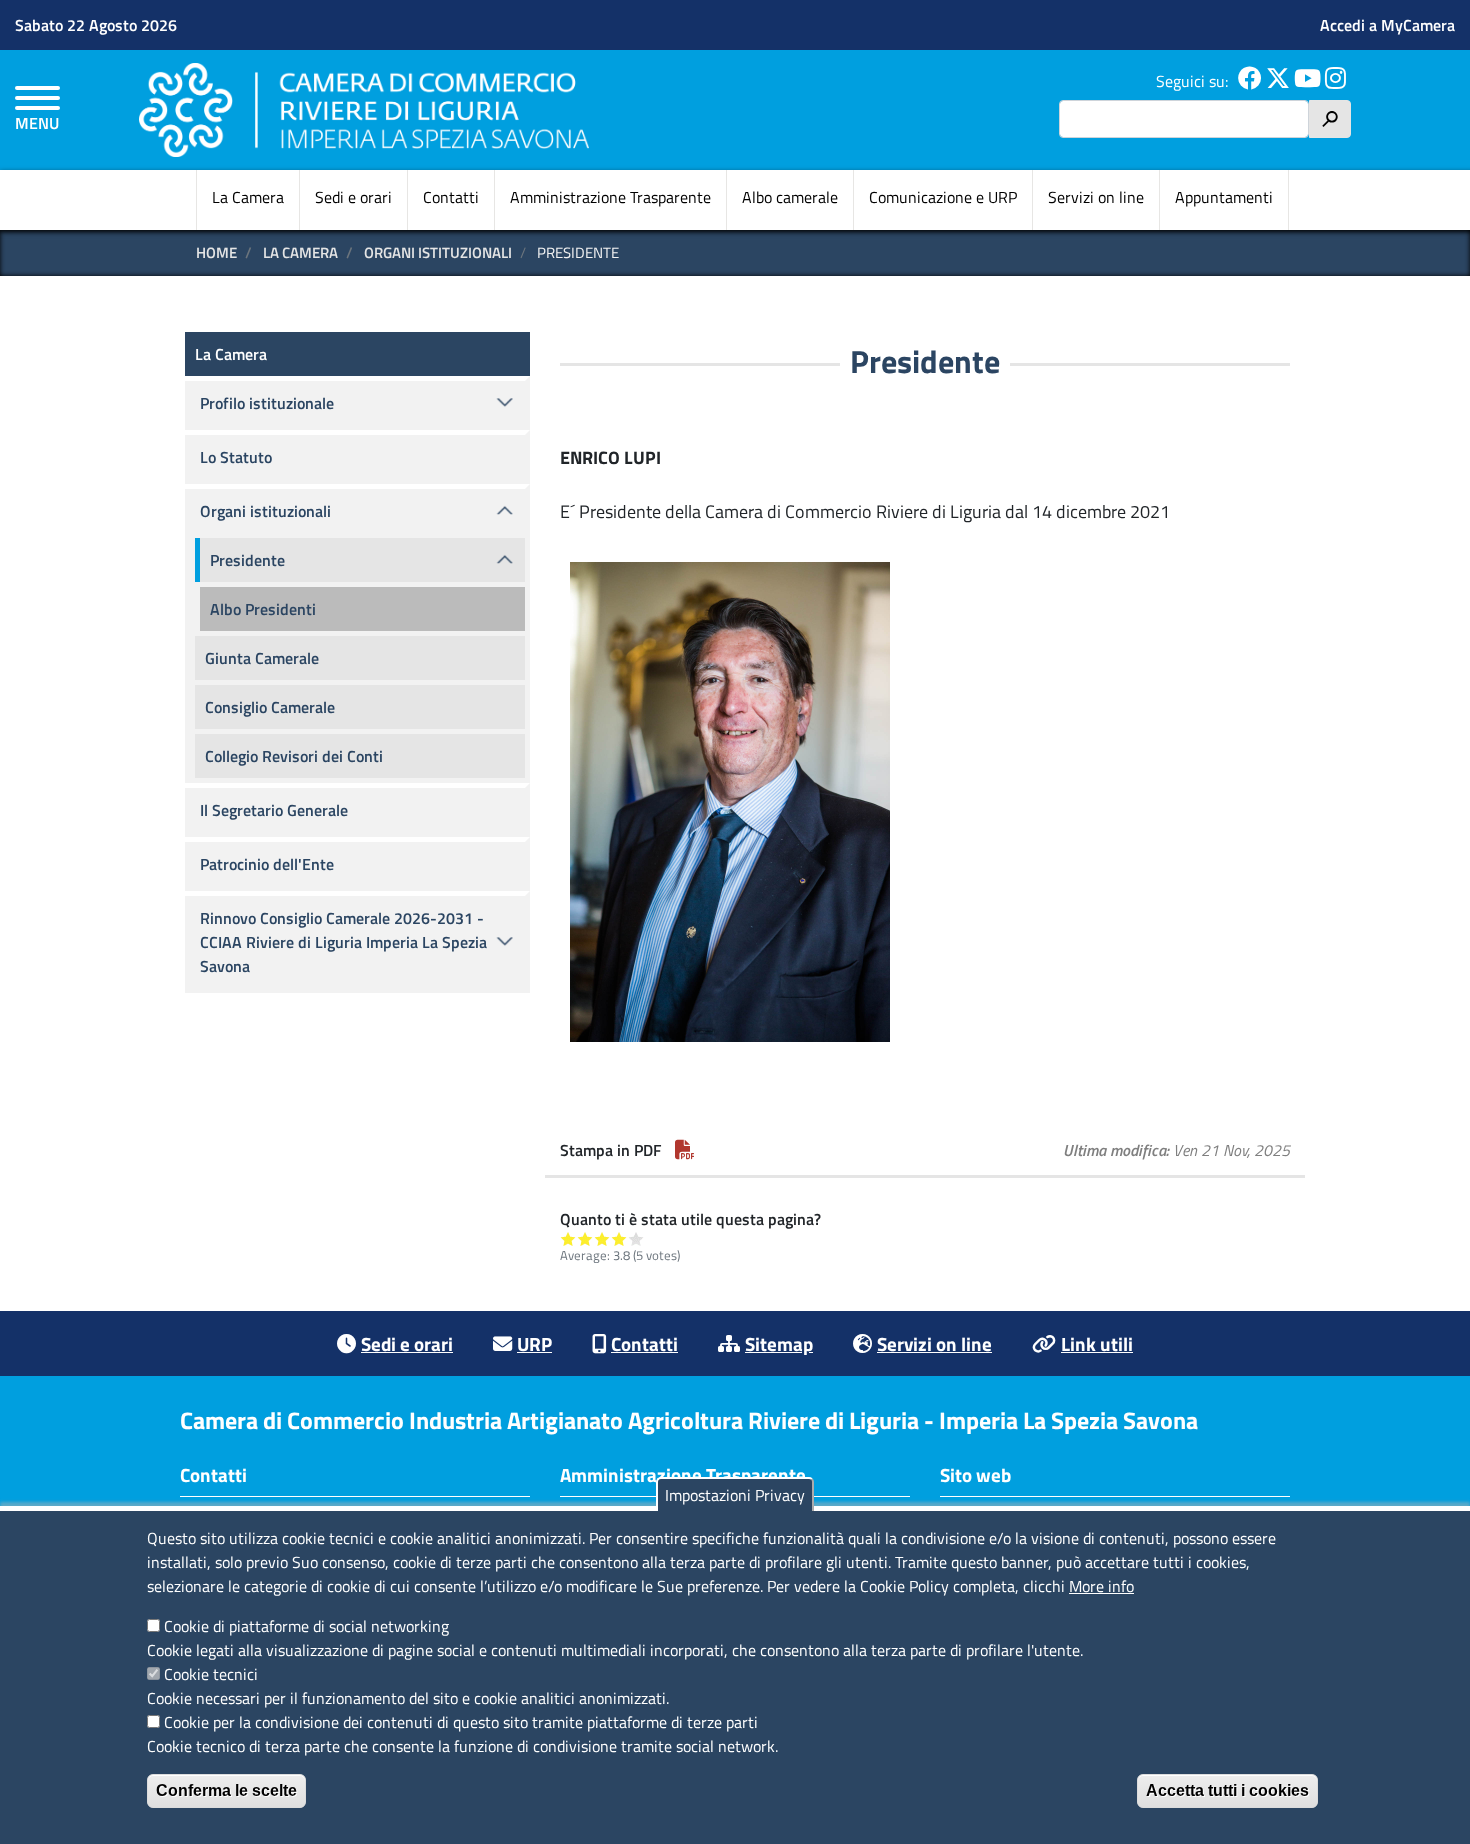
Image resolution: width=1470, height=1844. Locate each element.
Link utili (1097, 1343)
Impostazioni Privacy (735, 1495)
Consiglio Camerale (270, 707)
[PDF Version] (685, 1150)
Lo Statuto (236, 457)
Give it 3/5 (602, 1238)
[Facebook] (1250, 81)
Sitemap (779, 1343)
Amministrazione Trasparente (610, 197)
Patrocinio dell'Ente (267, 864)
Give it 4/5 (619, 1238)
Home (216, 252)
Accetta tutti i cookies (1227, 1790)
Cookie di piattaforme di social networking (306, 1626)
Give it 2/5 (585, 1238)
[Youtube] (1307, 81)
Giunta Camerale (262, 658)
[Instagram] (1335, 81)
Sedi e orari (353, 197)
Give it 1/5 (568, 1238)
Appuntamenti (1224, 197)
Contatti (451, 197)
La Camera (248, 197)
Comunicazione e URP (943, 197)
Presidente (247, 560)
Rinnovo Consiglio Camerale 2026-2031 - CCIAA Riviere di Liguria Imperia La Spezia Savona (343, 942)
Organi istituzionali (438, 252)
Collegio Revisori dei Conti (294, 756)
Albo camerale (790, 197)
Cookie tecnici (211, 1674)
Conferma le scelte (226, 1790)
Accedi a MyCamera (1387, 25)
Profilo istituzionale (267, 403)
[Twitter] (1278, 81)
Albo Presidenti (263, 609)
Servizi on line (1096, 197)
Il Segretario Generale (274, 810)
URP (534, 1343)
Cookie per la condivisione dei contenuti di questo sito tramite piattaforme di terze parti (461, 1722)
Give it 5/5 (636, 1238)
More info (1101, 1586)
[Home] (364, 109)
